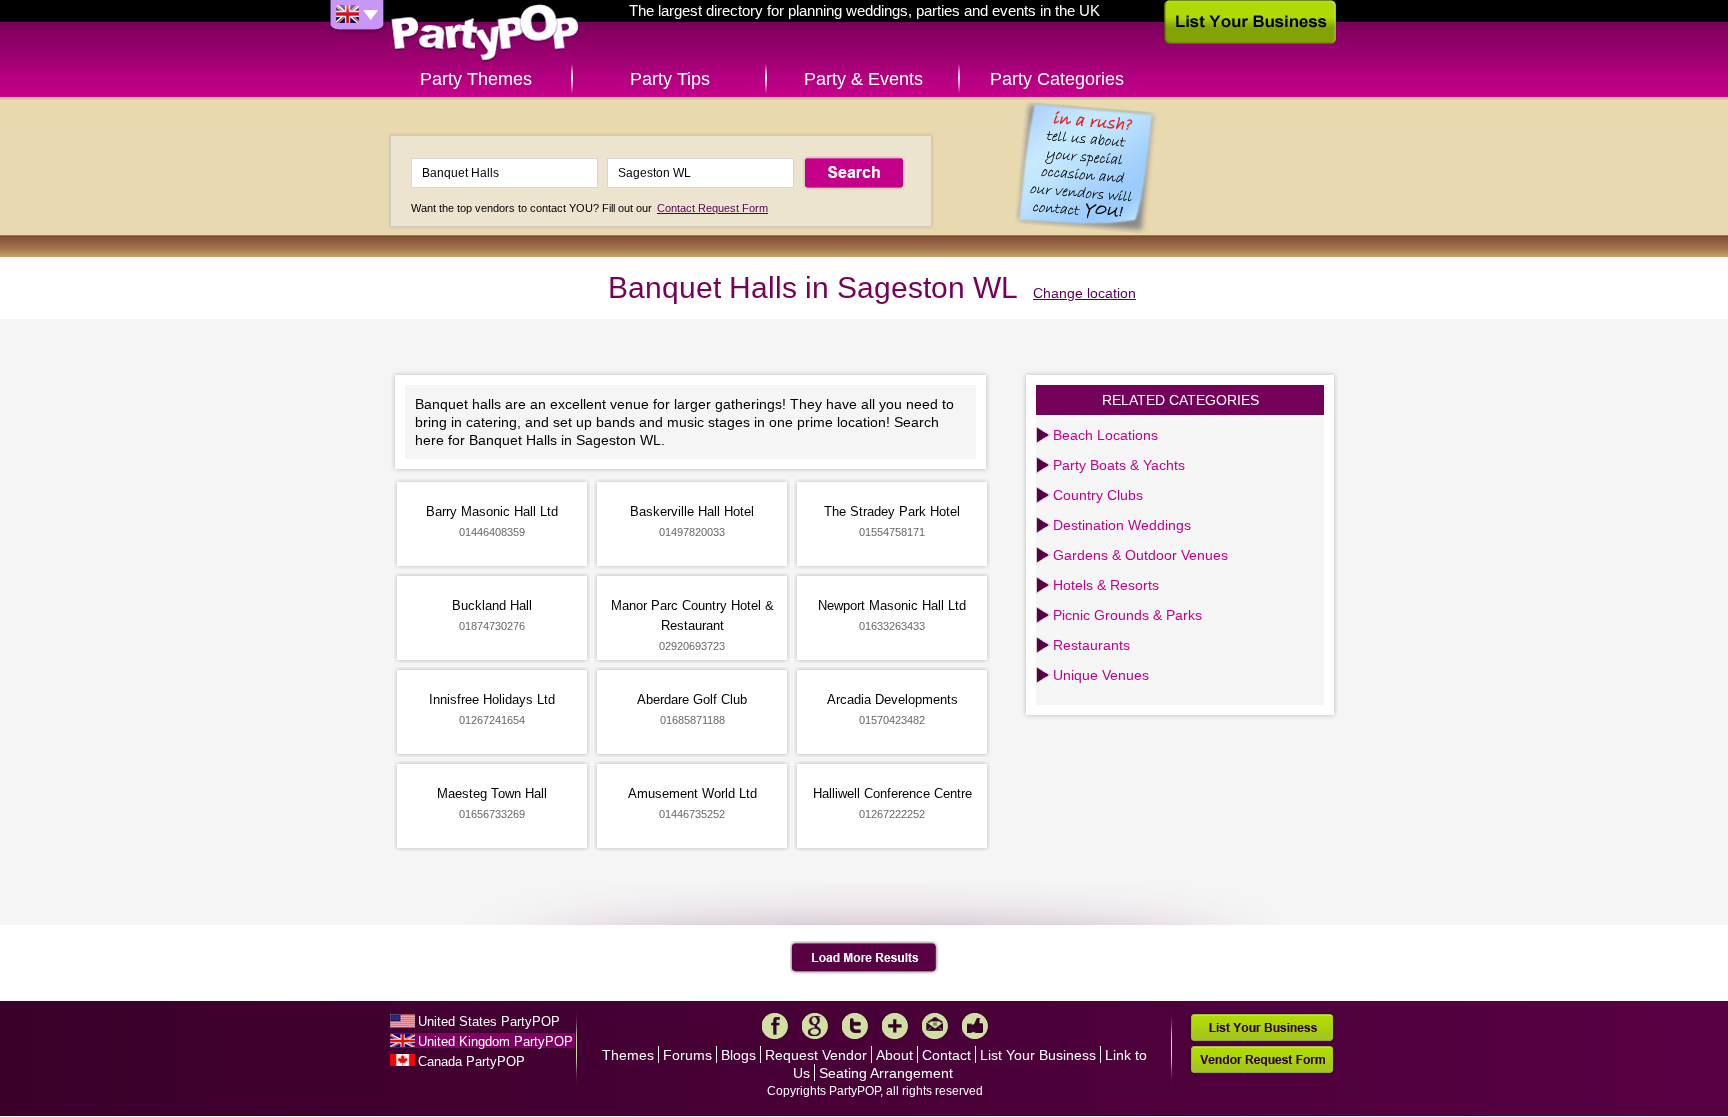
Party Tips (670, 79)
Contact (946, 1055)
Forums (687, 1055)
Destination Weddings (1122, 525)
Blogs (738, 1055)
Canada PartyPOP (471, 1061)
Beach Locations (1105, 435)
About (894, 1055)
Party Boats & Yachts (1119, 465)
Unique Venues (1101, 675)
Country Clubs (1098, 495)
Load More (864, 958)
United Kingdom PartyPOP (495, 1041)
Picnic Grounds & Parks (1127, 615)
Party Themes (476, 79)
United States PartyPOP (489, 1021)
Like (975, 1026)
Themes (628, 1055)
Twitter (855, 1026)
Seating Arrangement (886, 1073)
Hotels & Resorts (1106, 585)
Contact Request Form (712, 208)
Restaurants (1091, 645)
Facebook (775, 1026)
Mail (935, 1026)
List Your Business (1038, 1055)
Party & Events (863, 79)
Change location (1084, 293)
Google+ (815, 1026)
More (895, 1026)
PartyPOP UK (485, 33)
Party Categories (1057, 79)
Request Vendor (816, 1055)
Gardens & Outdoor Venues (1140, 555)
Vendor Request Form (1262, 1059)
